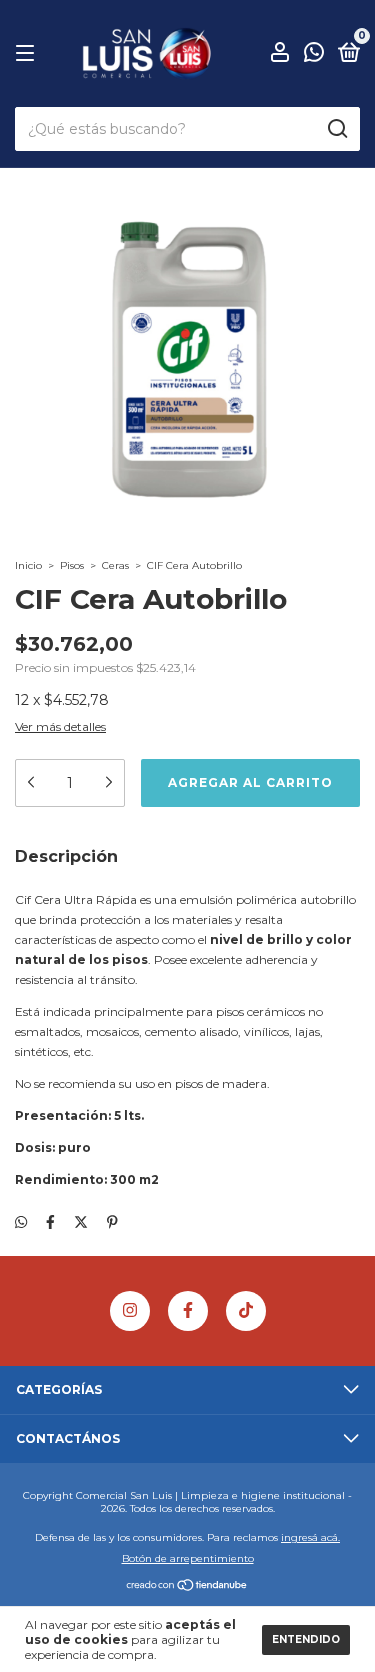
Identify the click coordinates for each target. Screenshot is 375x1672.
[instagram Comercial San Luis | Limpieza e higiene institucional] (130, 1311)
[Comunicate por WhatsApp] (314, 55)
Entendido (306, 1639)
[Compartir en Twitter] (81, 1223)
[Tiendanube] (187, 1587)
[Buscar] (336, 129)
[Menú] (28, 53)
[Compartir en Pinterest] (112, 1223)
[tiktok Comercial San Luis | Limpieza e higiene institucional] (246, 1311)
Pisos (72, 565)
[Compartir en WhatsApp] (21, 1223)
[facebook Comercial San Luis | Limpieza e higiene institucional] (188, 1311)
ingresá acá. (310, 1537)
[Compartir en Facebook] (50, 1223)
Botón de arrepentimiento (188, 1558)
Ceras (115, 565)
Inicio (28, 565)
